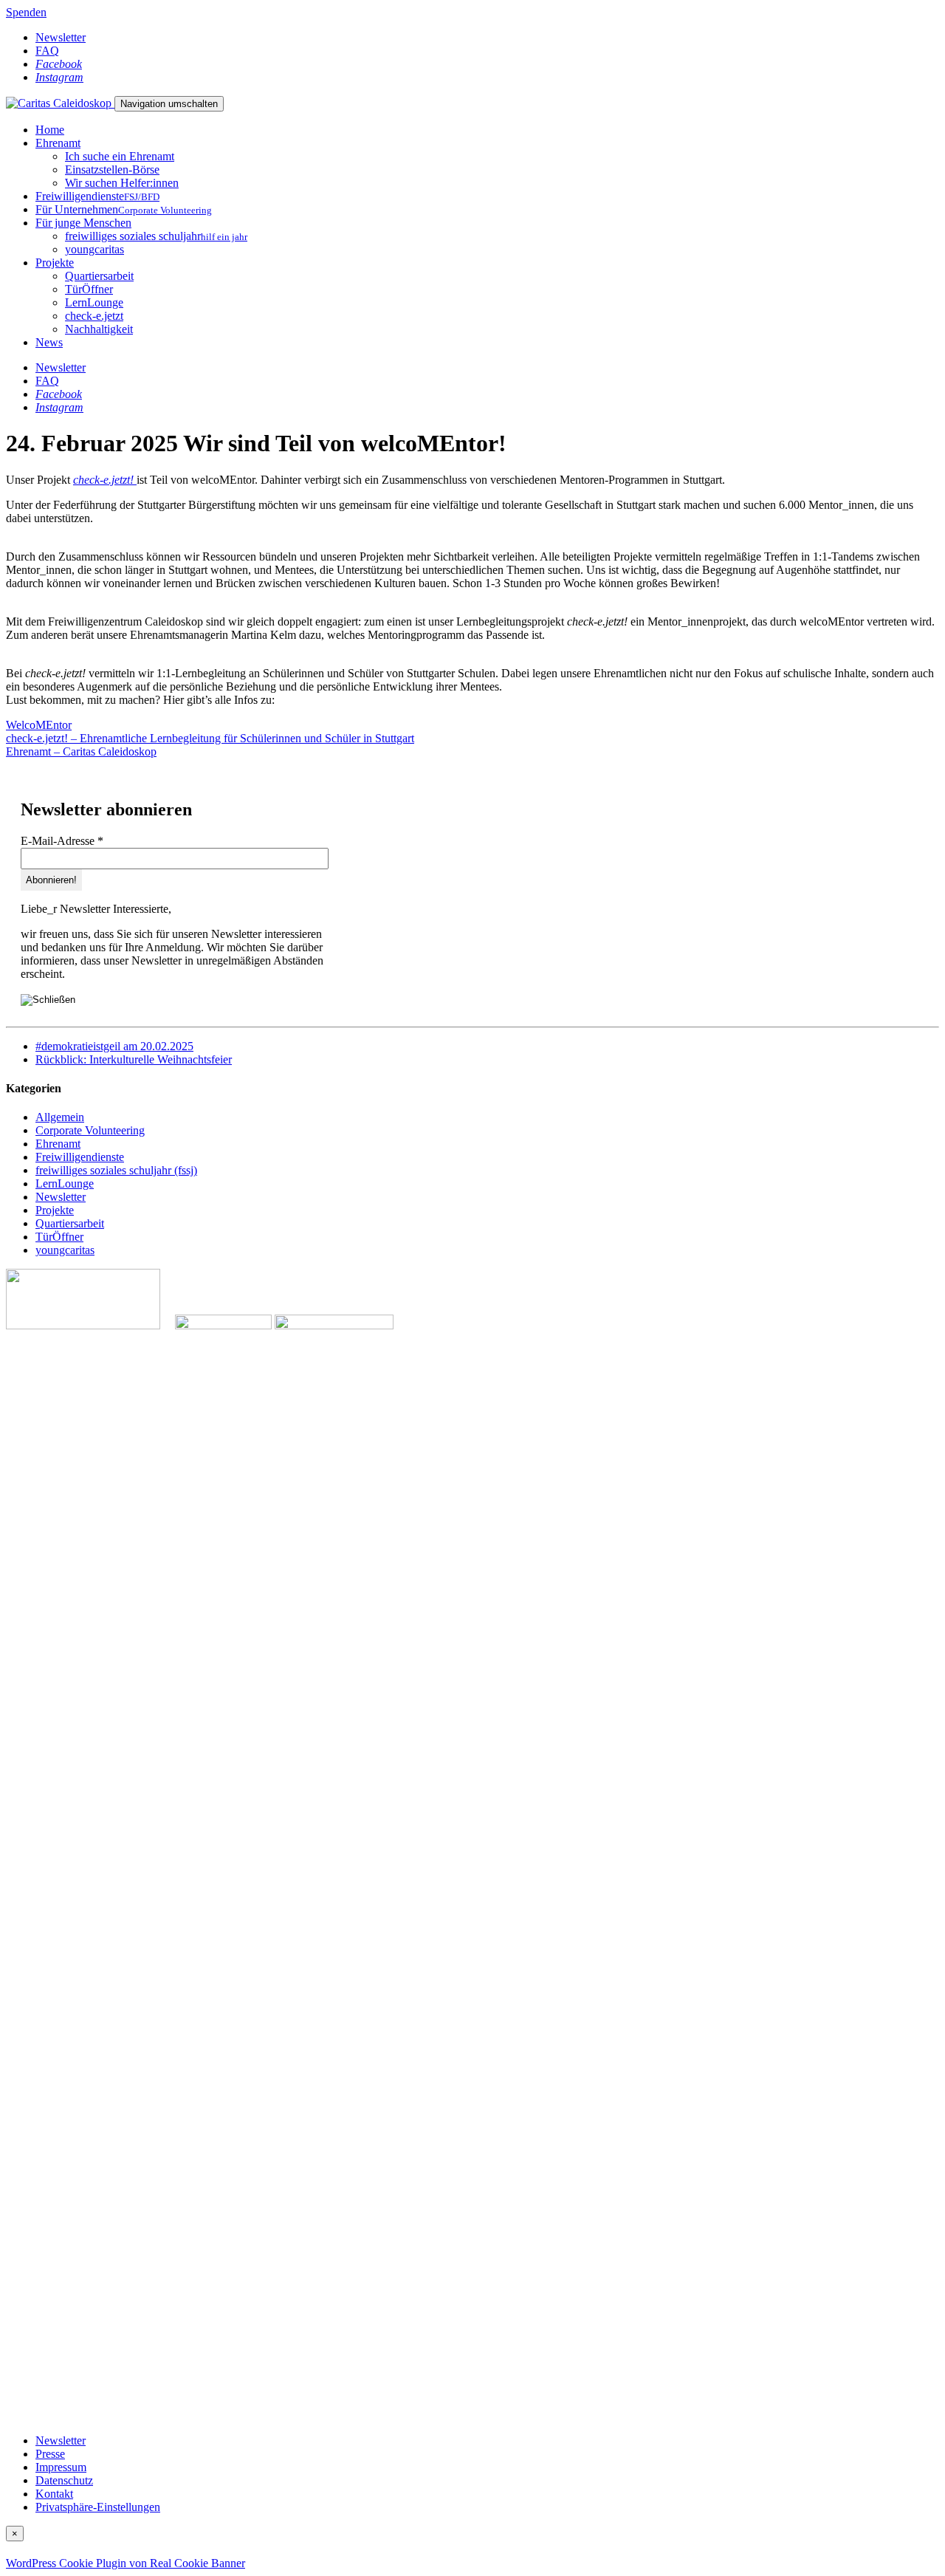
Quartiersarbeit (99, 276)
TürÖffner (89, 289)
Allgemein (60, 1117)
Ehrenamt (58, 143)
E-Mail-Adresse (62, 841)
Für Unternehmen (124, 209)
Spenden (26, 12)
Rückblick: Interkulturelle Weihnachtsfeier (134, 1059)
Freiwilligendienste (97, 196)
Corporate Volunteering (90, 1130)
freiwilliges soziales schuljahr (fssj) (116, 1170)
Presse (50, 2454)
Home (50, 130)
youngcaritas (94, 249)
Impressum (61, 2467)
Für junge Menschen (83, 223)
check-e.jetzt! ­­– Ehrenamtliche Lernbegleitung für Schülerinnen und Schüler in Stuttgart (210, 738)
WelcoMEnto (37, 725)
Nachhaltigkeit (99, 329)
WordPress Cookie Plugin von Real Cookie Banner (126, 2563)
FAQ (47, 51)
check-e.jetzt (94, 316)
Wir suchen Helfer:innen (122, 183)
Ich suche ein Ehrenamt (120, 156)
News (49, 342)
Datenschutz (64, 2480)
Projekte (55, 263)
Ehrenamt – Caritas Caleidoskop (81, 751)
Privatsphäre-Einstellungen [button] (98, 2507)
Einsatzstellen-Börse (112, 169)
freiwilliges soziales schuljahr (156, 236)
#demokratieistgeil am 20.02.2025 (114, 1046)
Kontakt (54, 2494)
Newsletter (61, 37)
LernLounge (94, 302)
